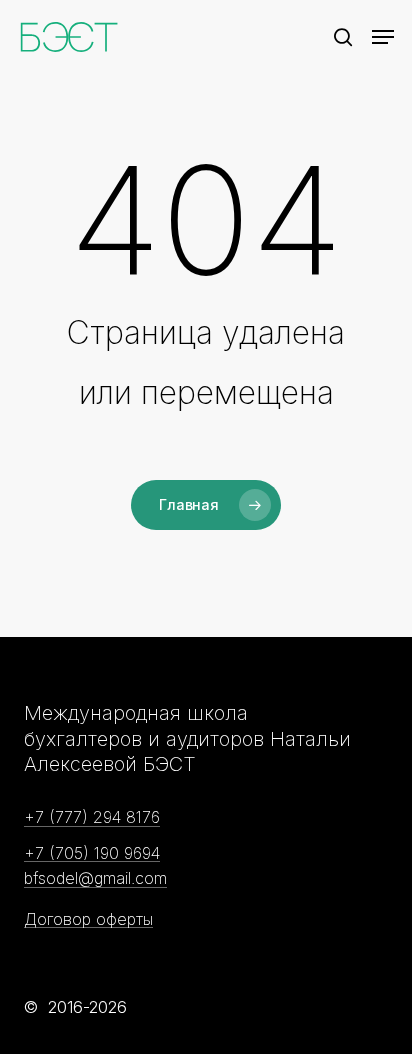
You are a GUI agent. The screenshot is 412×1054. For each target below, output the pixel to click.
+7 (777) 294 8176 (92, 818)
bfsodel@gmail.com (95, 879)
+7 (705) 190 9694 (92, 854)
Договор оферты (88, 920)
